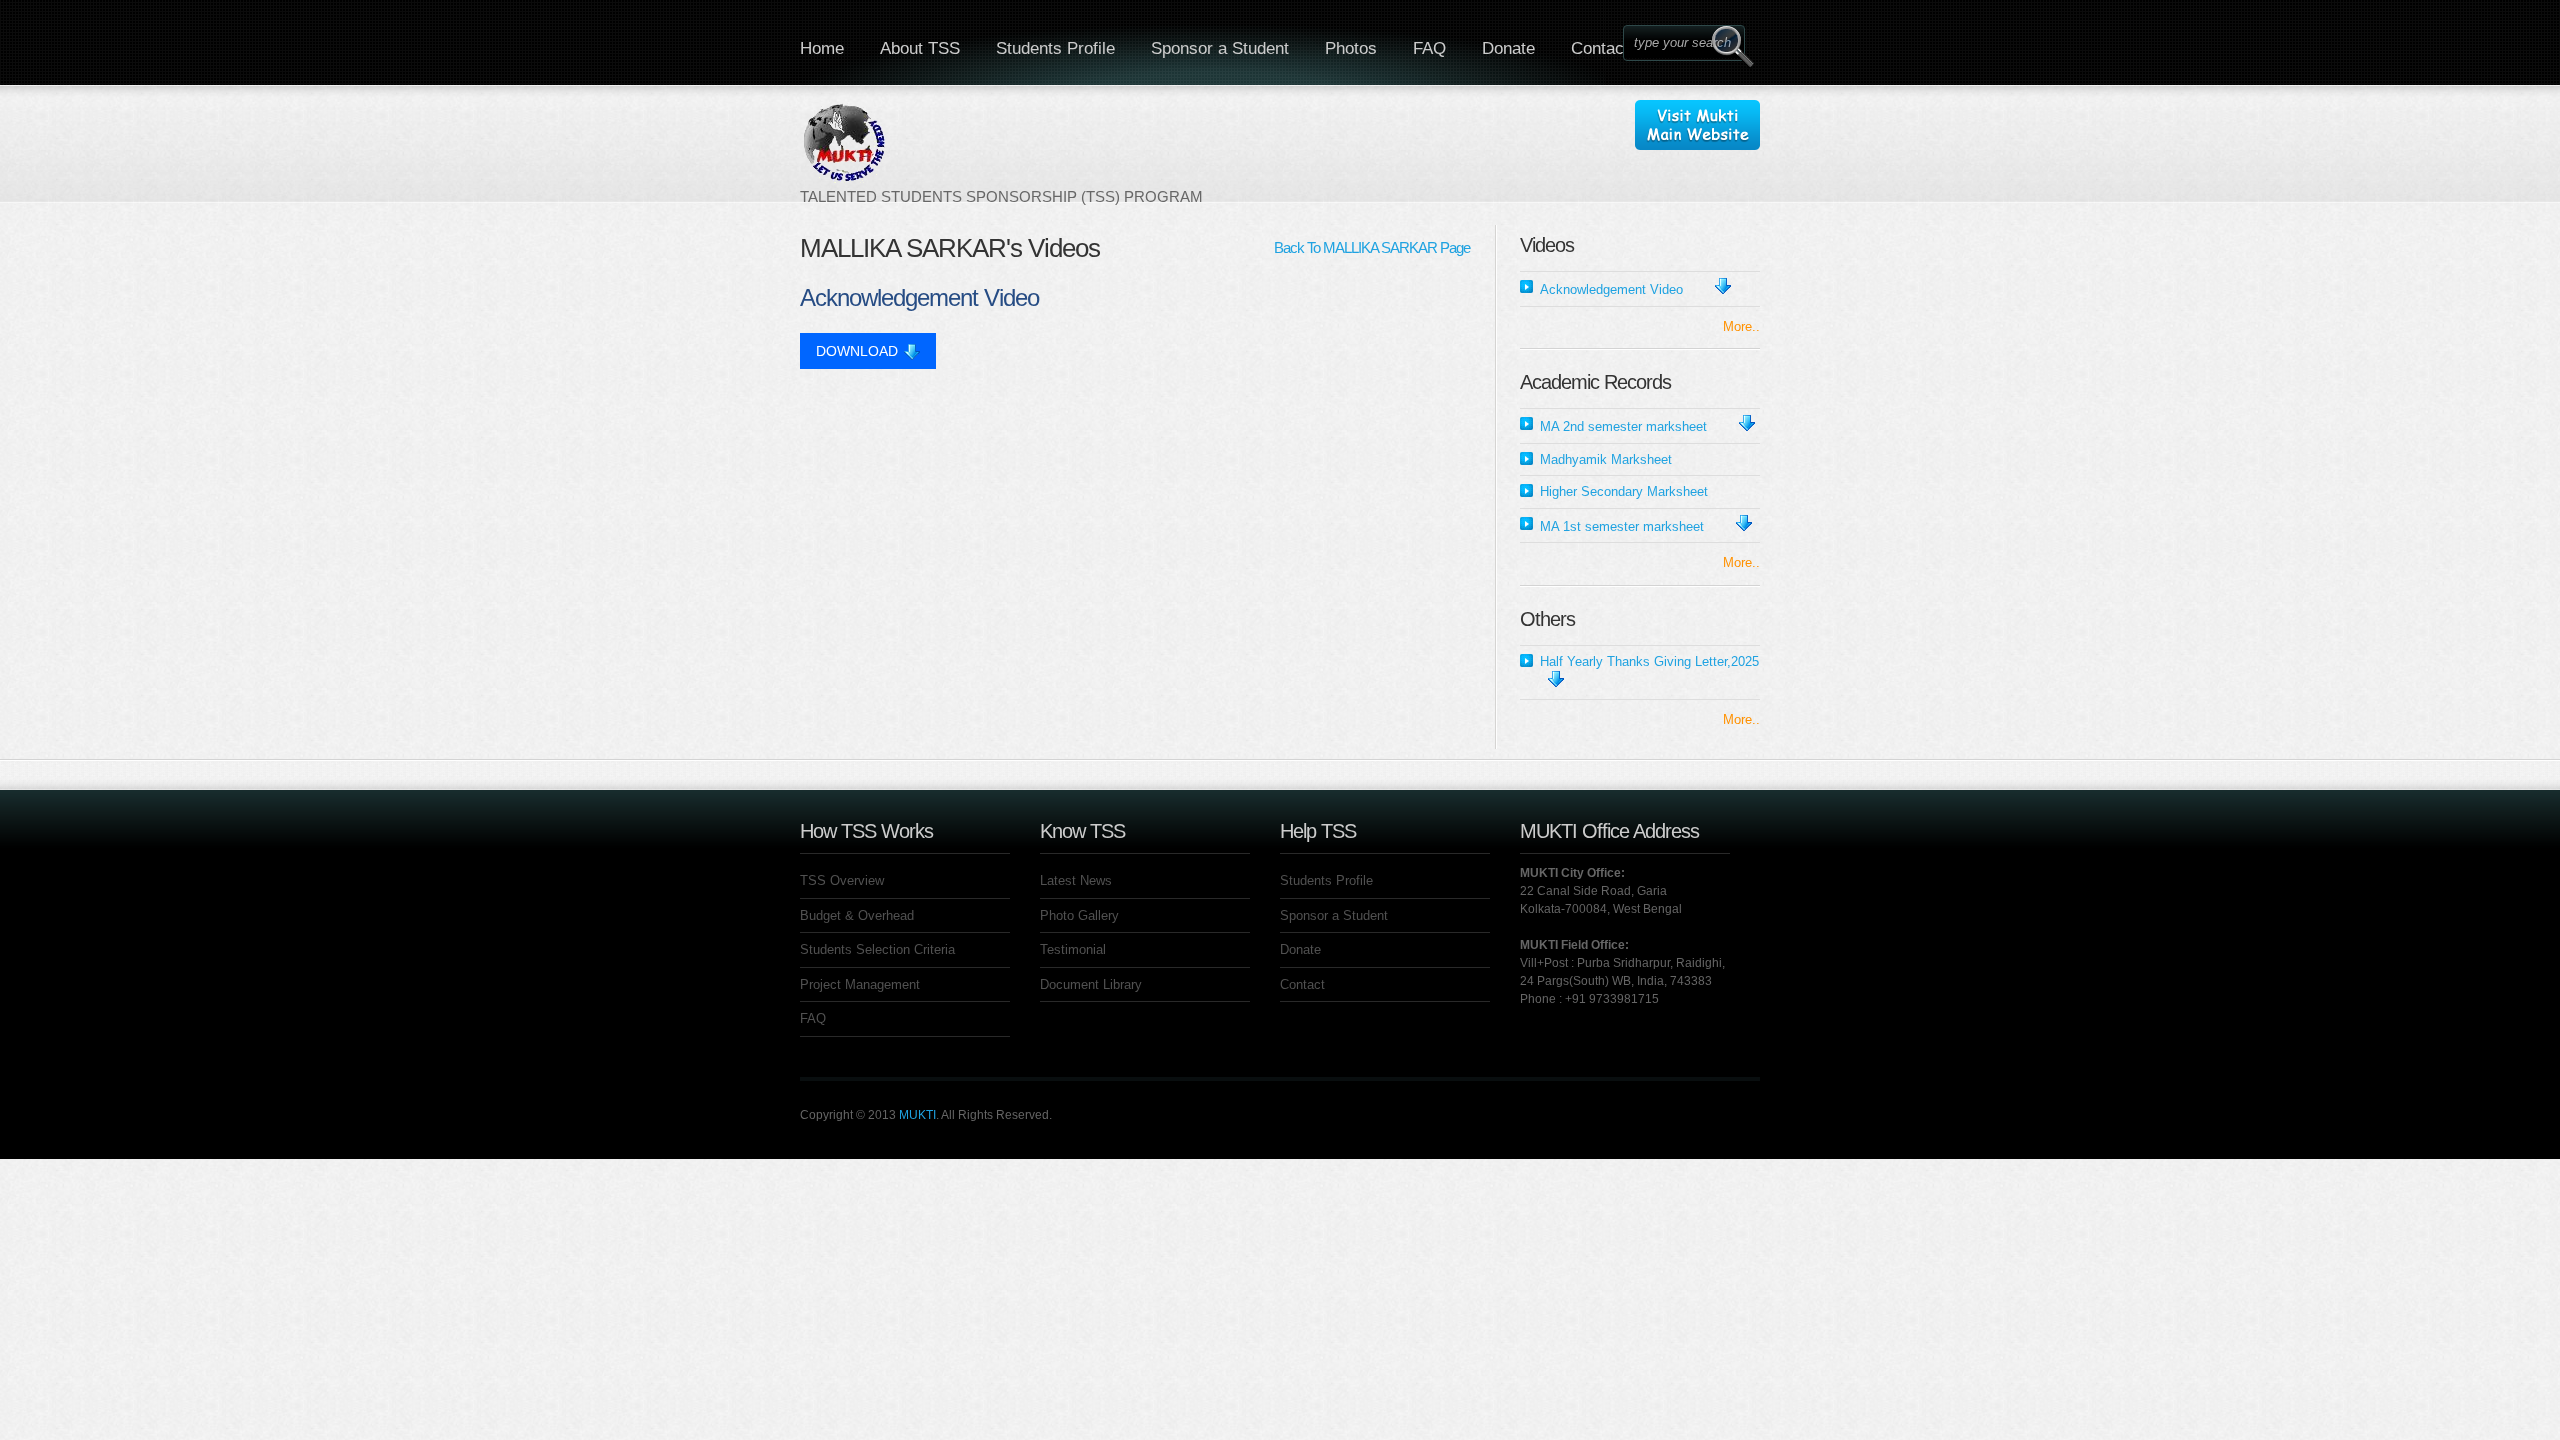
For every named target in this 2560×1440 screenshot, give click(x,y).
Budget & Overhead (857, 915)
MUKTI (917, 1115)
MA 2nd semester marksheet (1623, 426)
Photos (1351, 48)
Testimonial (1073, 949)
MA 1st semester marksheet (1622, 526)
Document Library (1091, 984)
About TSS (920, 48)
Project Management (860, 984)
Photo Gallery (1079, 915)
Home (822, 48)
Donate (1508, 48)
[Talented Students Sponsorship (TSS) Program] (1001, 153)
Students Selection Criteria (877, 949)
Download (857, 351)
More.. (1741, 326)
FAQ (1429, 48)
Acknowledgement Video (1611, 289)
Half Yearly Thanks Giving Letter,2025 (1649, 661)
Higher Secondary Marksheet (1624, 491)
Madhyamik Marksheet (1606, 459)
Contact (1600, 48)
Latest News (1076, 880)
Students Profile (1055, 48)
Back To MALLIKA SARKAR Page (1372, 247)
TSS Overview (842, 880)
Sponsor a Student (1220, 48)
